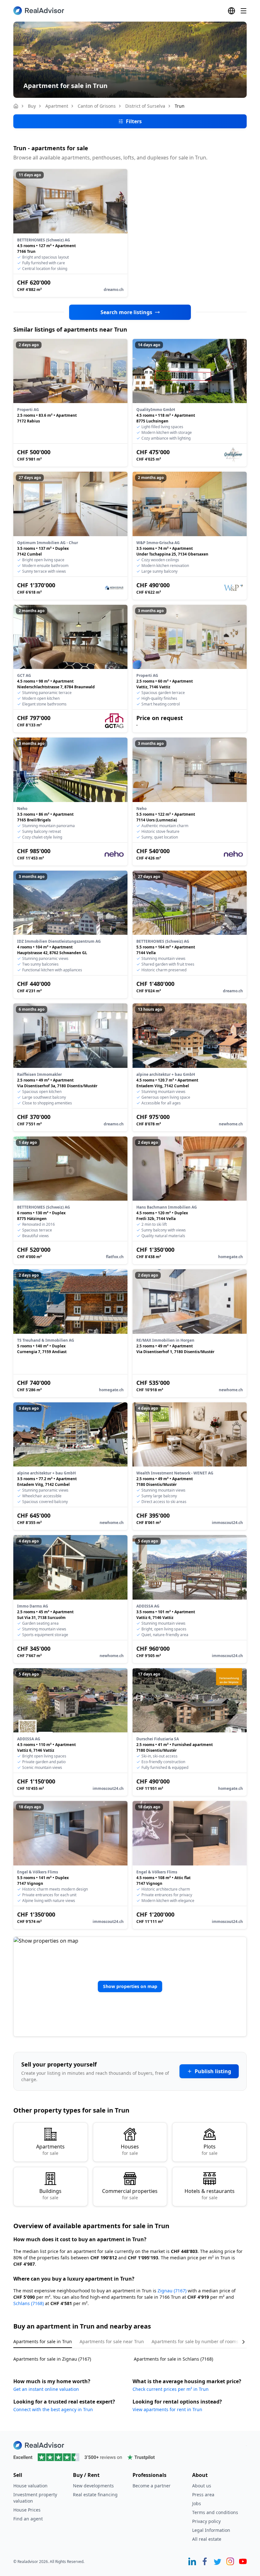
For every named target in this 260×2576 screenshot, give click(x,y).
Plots (210, 2150)
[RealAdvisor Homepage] (39, 11)
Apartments (50, 2150)
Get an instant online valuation (46, 2389)
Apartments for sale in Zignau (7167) (52, 2359)
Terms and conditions (215, 2512)
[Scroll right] (239, 2342)
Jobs (197, 2503)
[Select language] (231, 11)
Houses (130, 2150)
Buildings (50, 2194)
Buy (32, 106)
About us (202, 2486)
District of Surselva (145, 106)
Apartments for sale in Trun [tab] (43, 2341)
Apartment (57, 106)
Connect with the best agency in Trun (53, 2409)
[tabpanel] (130, 2355)
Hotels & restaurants (210, 2194)
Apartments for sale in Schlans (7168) (173, 2359)
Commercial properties (130, 2194)
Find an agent (28, 2519)
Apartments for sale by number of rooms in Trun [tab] (203, 2341)
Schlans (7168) (29, 2303)
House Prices (27, 2510)
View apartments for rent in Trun (167, 2409)
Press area (203, 2495)
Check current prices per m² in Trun (171, 2389)
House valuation (30, 2486)
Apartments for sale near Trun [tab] (112, 2341)
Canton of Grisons (97, 106)
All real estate (207, 2539)
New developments (93, 2486)
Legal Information (211, 2530)
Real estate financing (95, 2495)
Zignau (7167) (172, 2291)
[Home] (16, 106)
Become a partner (152, 2486)
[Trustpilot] (130, 2457)
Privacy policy (206, 2521)
